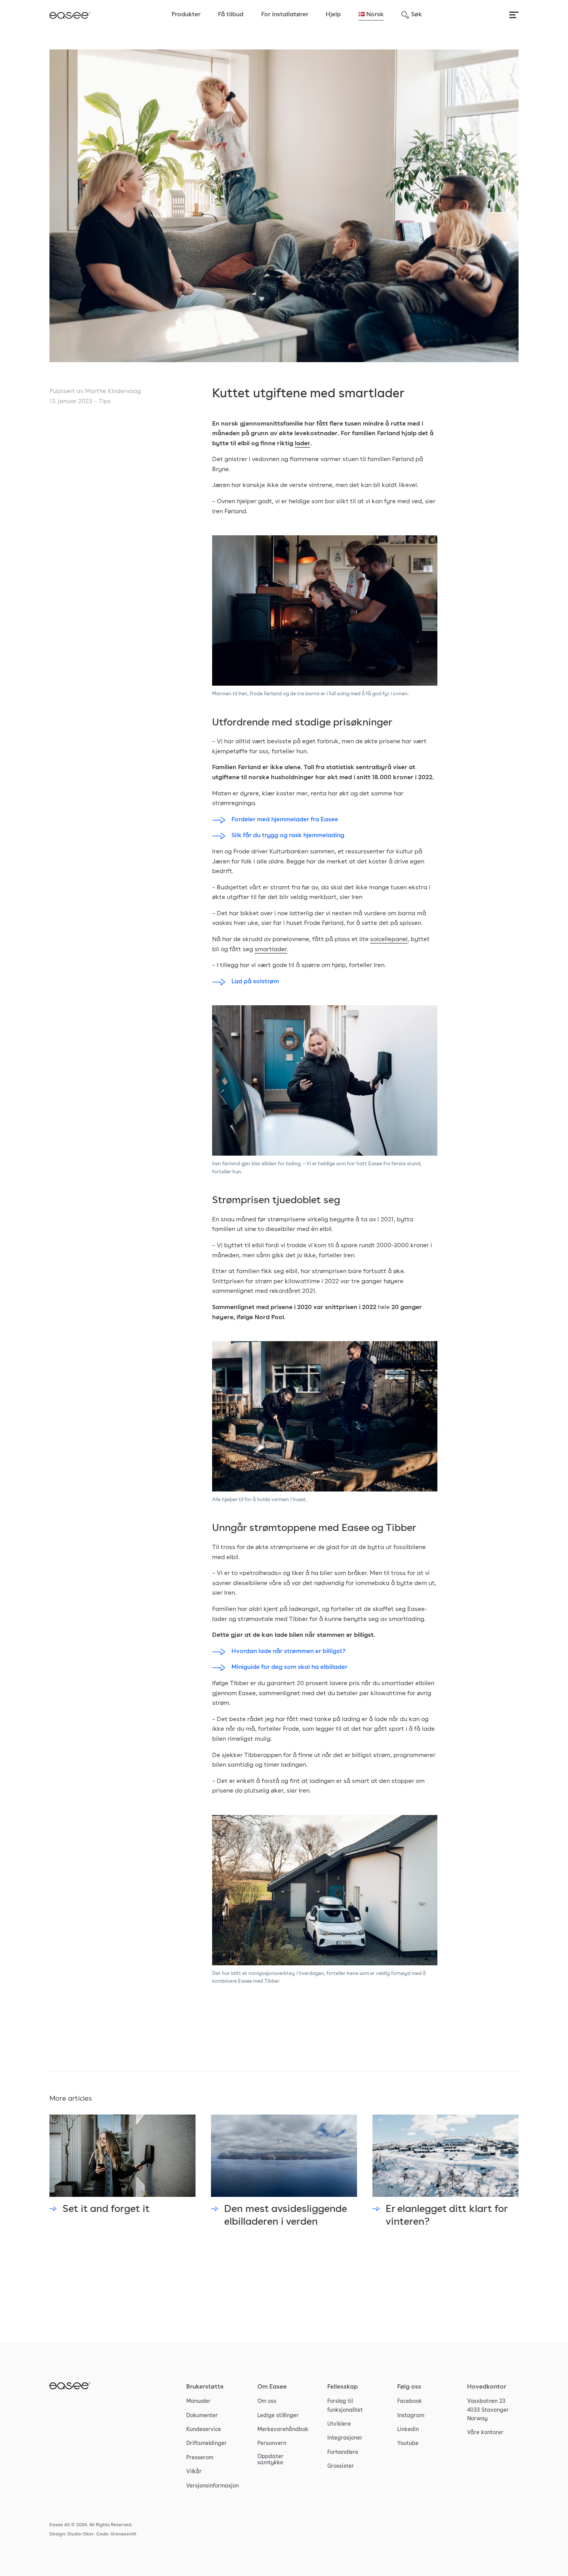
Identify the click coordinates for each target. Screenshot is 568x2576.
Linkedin (408, 2430)
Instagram (411, 2416)
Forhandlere (343, 2452)
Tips (105, 402)
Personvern (272, 2443)
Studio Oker (81, 2534)
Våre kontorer (485, 2433)
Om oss (267, 2401)
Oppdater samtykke (270, 2460)
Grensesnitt (123, 2534)
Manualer (198, 2401)
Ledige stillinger (278, 2416)
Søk (417, 15)
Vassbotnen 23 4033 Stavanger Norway (488, 2410)
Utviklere (339, 2424)
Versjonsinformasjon (213, 2486)
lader (303, 444)
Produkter (186, 15)
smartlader (271, 950)
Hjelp (333, 15)
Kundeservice (204, 2430)
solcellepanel (389, 940)
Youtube (408, 2443)
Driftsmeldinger (207, 2443)
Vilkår (194, 2472)
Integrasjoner (345, 2438)
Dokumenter (202, 2416)
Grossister (341, 2466)
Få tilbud (231, 15)
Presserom (200, 2458)
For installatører (285, 15)
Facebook (410, 2401)
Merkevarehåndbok (283, 2430)
